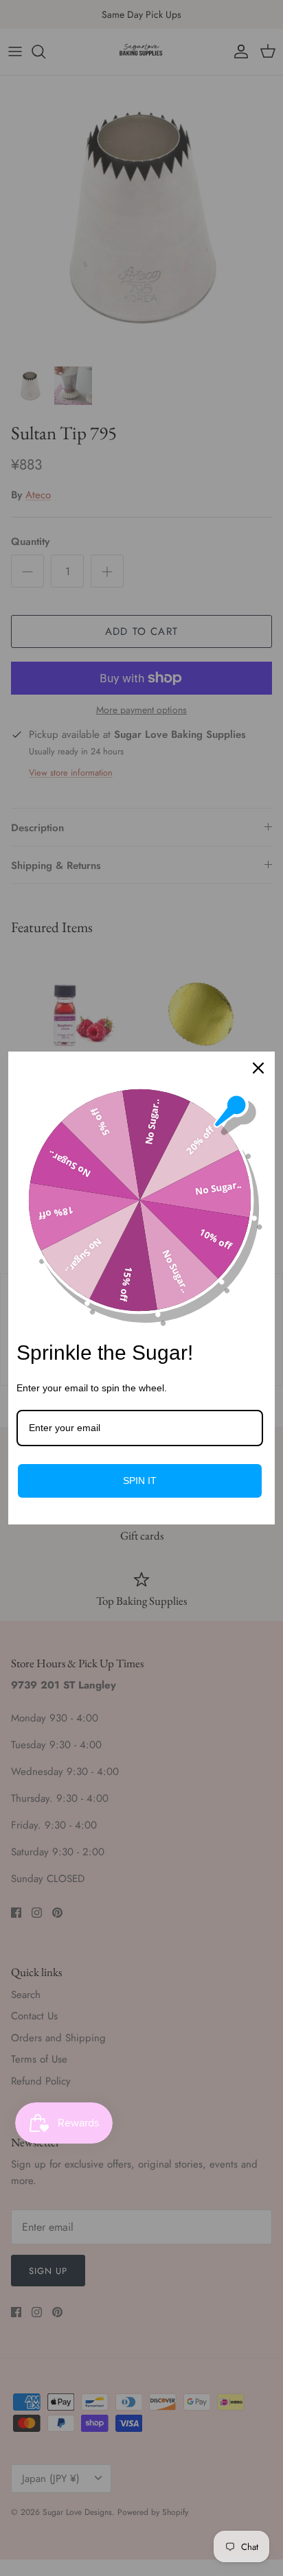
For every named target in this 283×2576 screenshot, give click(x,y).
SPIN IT (140, 1481)
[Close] (258, 1068)
